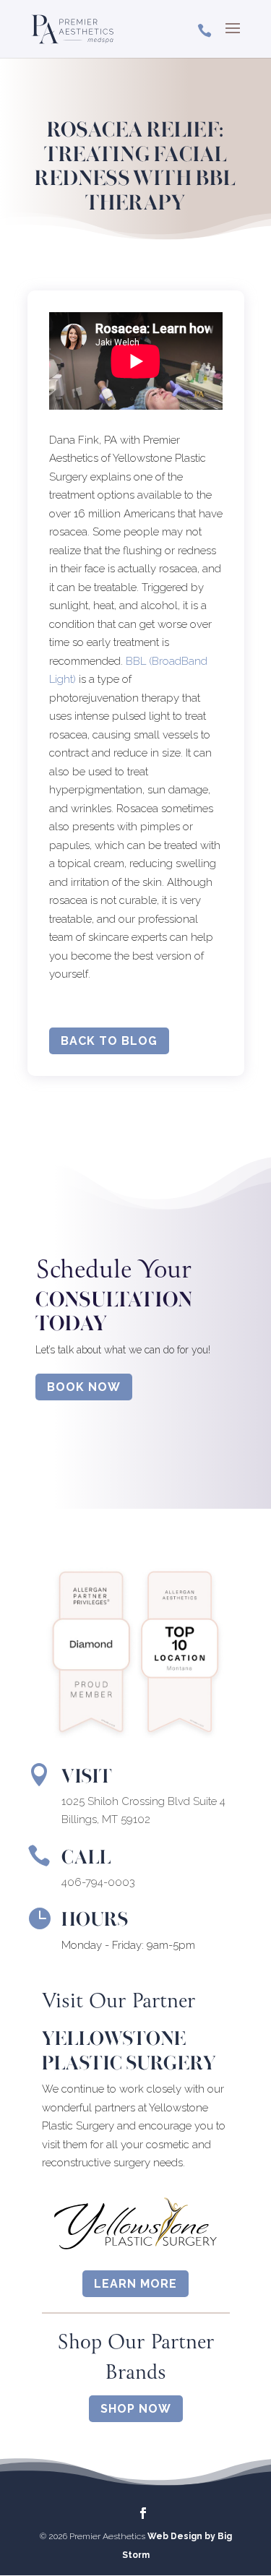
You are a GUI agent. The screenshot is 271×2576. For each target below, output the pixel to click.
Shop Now (136, 2409)
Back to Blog (109, 1041)
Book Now (84, 1387)
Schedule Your (113, 1271)
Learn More (135, 2284)
